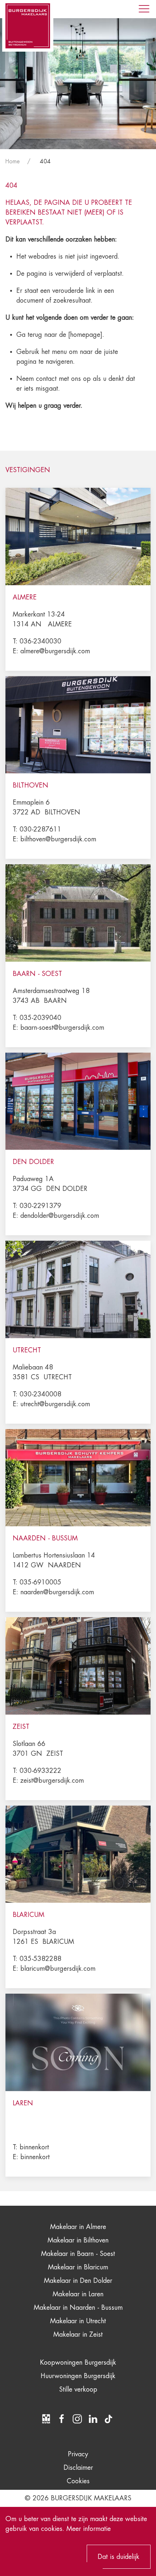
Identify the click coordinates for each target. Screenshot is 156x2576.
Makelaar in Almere (78, 2227)
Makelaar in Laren (78, 2294)
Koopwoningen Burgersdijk (78, 2362)
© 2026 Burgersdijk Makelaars (78, 2498)
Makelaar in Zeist (78, 2334)
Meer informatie (89, 2529)
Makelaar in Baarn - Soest (78, 2254)
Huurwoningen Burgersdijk (78, 2376)
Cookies (78, 2481)
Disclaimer (78, 2468)
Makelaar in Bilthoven (78, 2240)
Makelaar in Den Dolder (78, 2281)
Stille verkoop (78, 2389)
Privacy (78, 2454)
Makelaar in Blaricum (78, 2267)
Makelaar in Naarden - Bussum (78, 2308)
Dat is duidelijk (118, 2557)
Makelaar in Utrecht (78, 2321)
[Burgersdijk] (28, 26)
